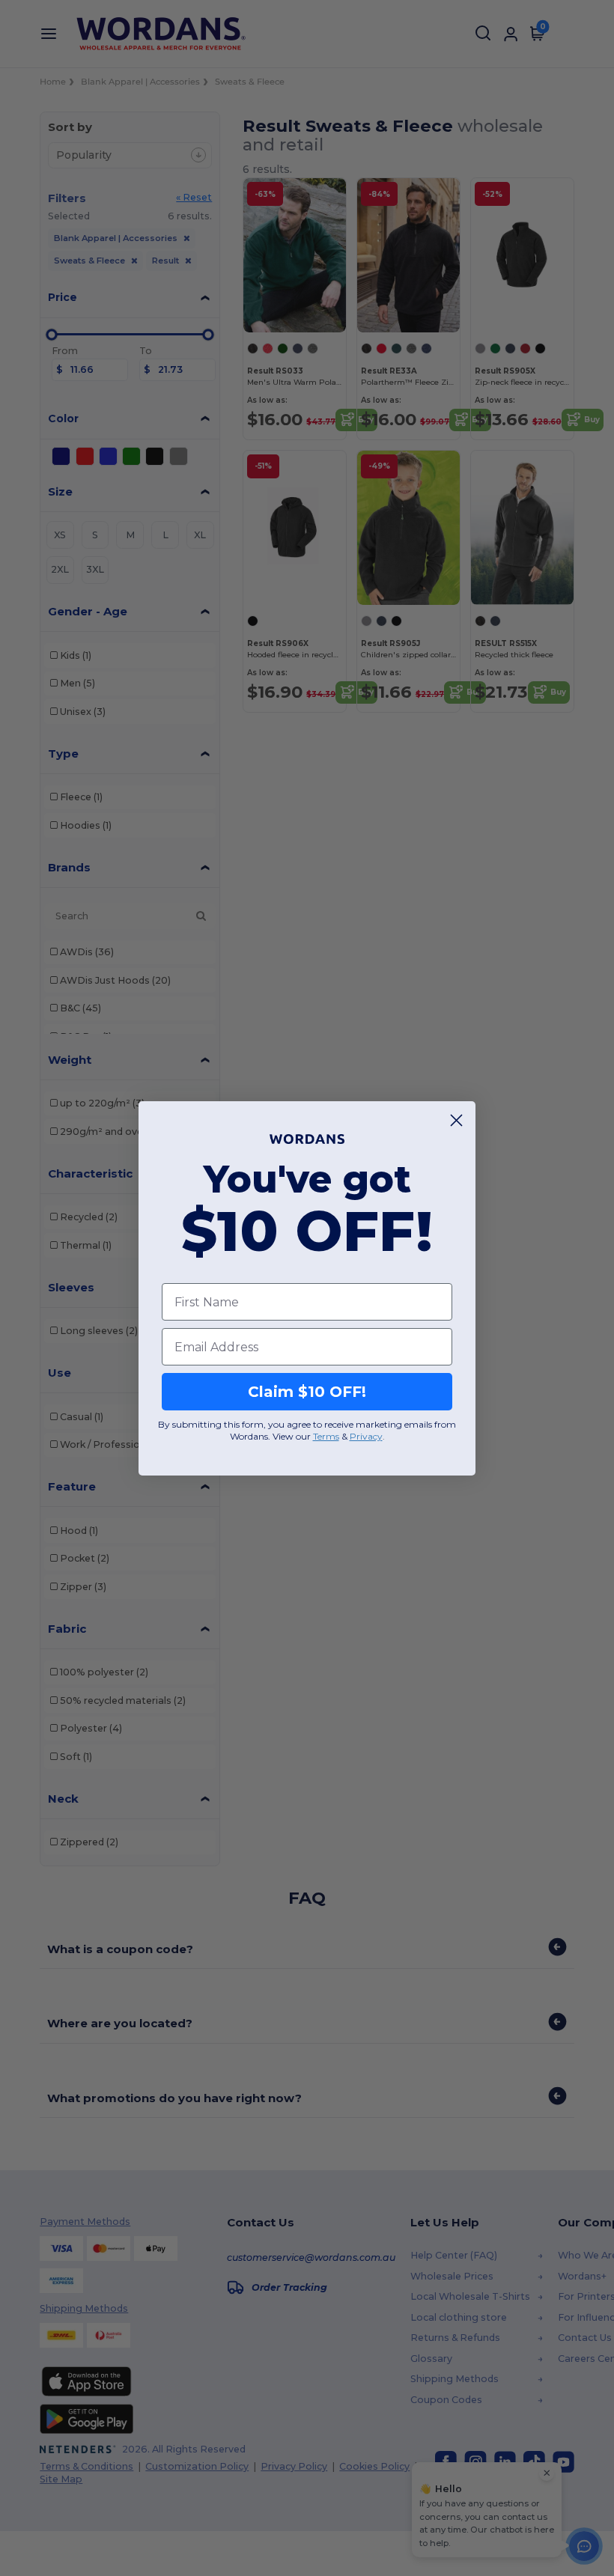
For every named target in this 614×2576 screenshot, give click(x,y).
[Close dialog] (456, 1120)
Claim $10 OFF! (307, 1392)
